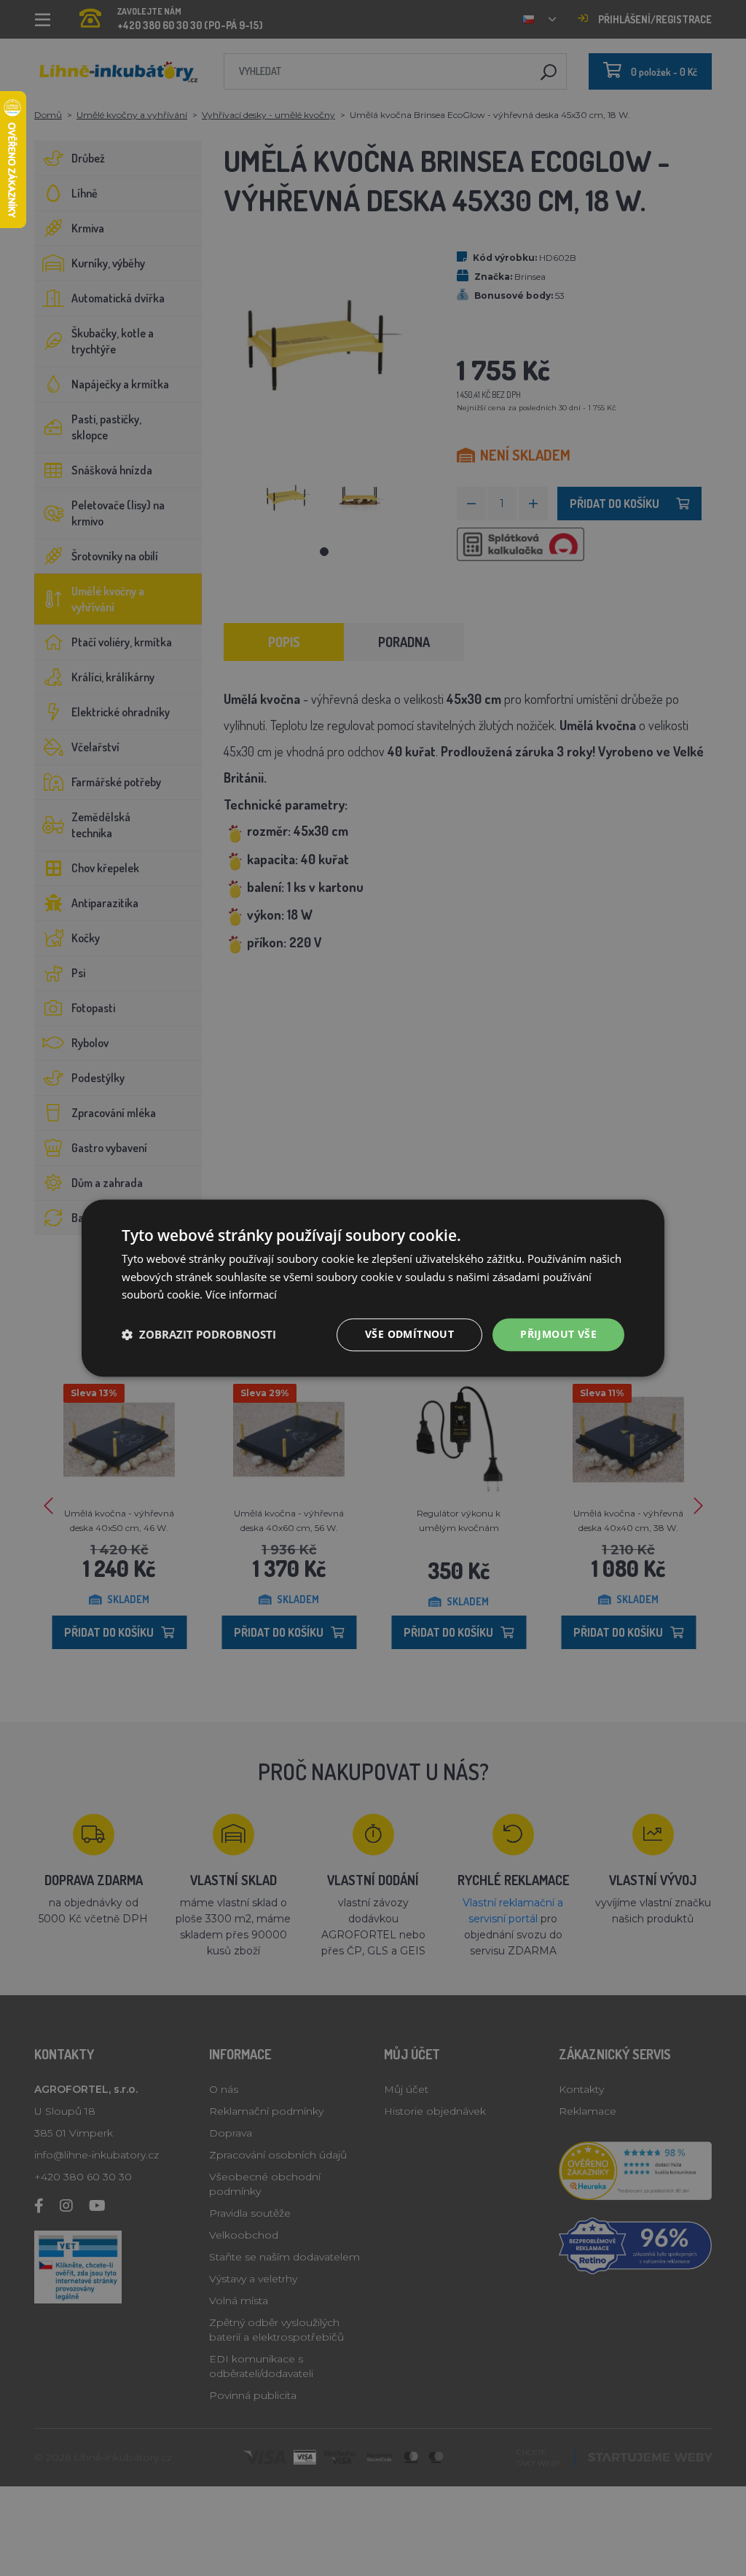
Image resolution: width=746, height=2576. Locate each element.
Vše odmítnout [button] (409, 1334)
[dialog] (373, 1288)
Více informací (241, 1295)
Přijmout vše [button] (558, 1334)
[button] (199, 1335)
